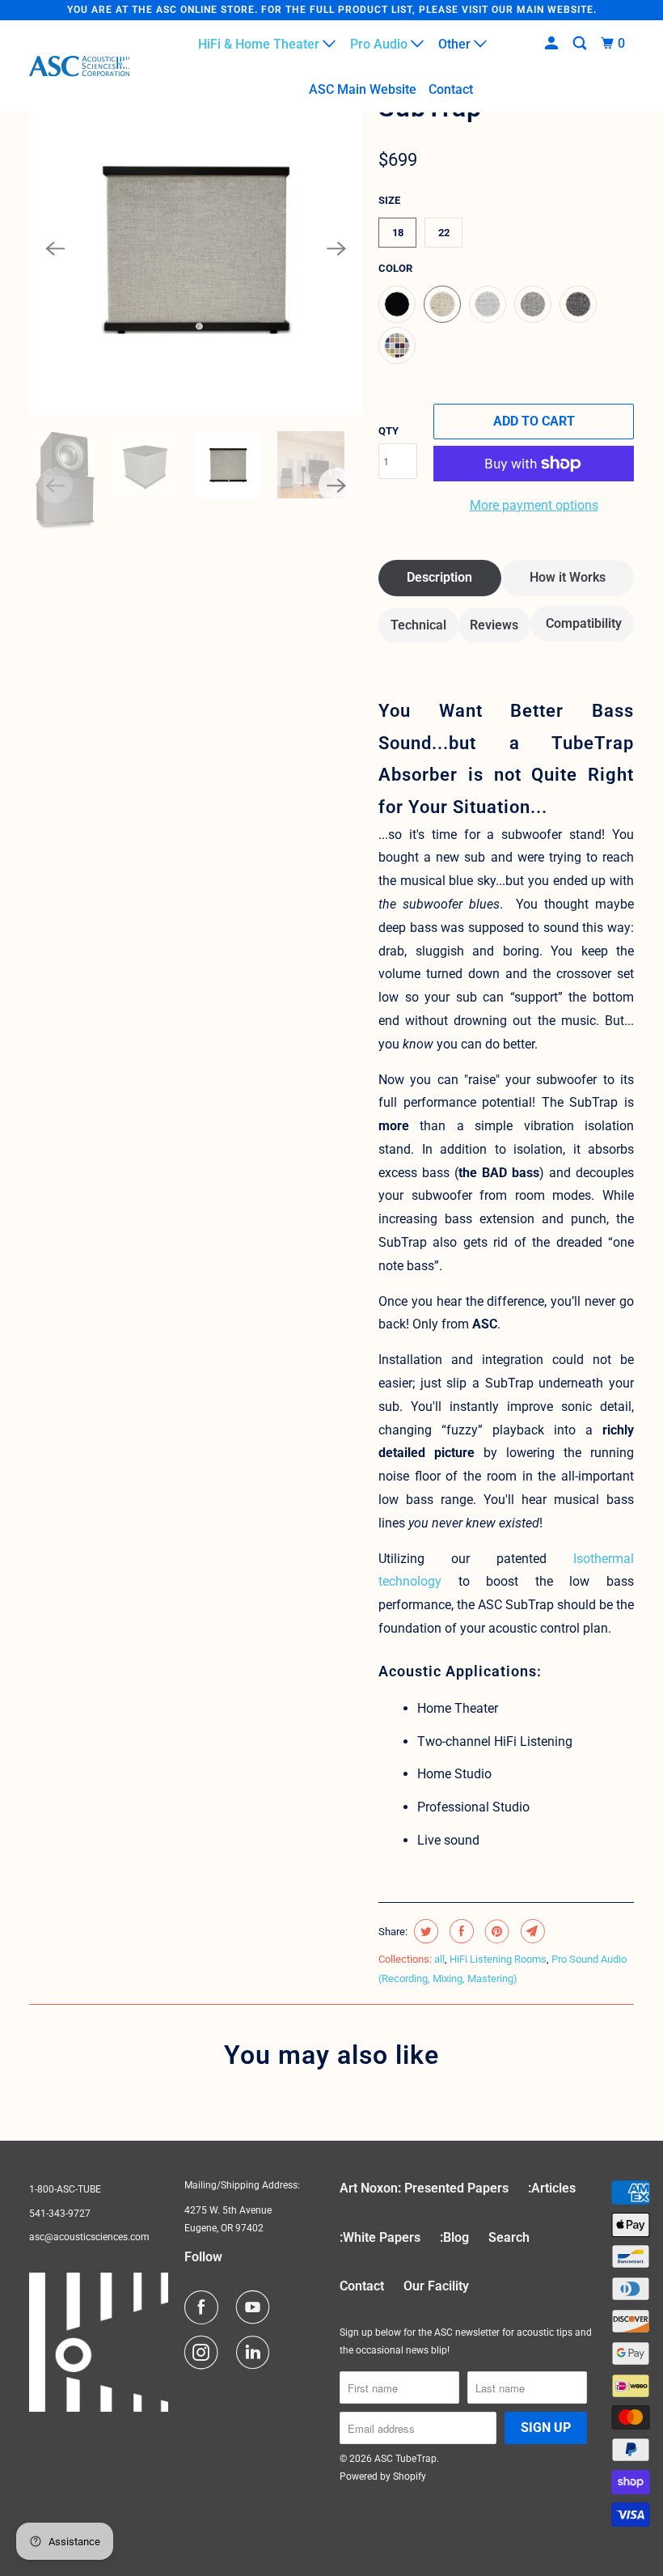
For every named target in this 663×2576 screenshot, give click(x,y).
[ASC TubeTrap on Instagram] (205, 2353)
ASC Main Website (363, 89)
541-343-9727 (60, 2214)
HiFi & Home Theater (260, 44)
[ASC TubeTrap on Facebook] (205, 2307)
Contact (451, 89)
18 (398, 233)
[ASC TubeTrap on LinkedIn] (256, 2353)
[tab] (440, 578)
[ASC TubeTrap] (79, 66)
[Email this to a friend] (531, 1931)
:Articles (552, 2188)
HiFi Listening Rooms (498, 1959)
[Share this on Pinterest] (495, 1931)
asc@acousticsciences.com (89, 2237)
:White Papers (380, 2237)
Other (456, 44)
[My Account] (553, 44)
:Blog (454, 2237)
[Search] (581, 44)
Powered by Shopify (383, 2476)
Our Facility (436, 2286)
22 (444, 233)
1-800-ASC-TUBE (65, 2189)
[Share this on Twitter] (424, 1931)
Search (509, 2237)
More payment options (534, 505)
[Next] (336, 248)
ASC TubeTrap (405, 2459)
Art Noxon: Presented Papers (424, 2188)
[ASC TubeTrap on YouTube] (256, 2307)
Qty (389, 431)
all (439, 1959)
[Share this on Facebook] (460, 1931)
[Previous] (55, 248)
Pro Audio (380, 44)
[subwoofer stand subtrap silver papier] (196, 248)
